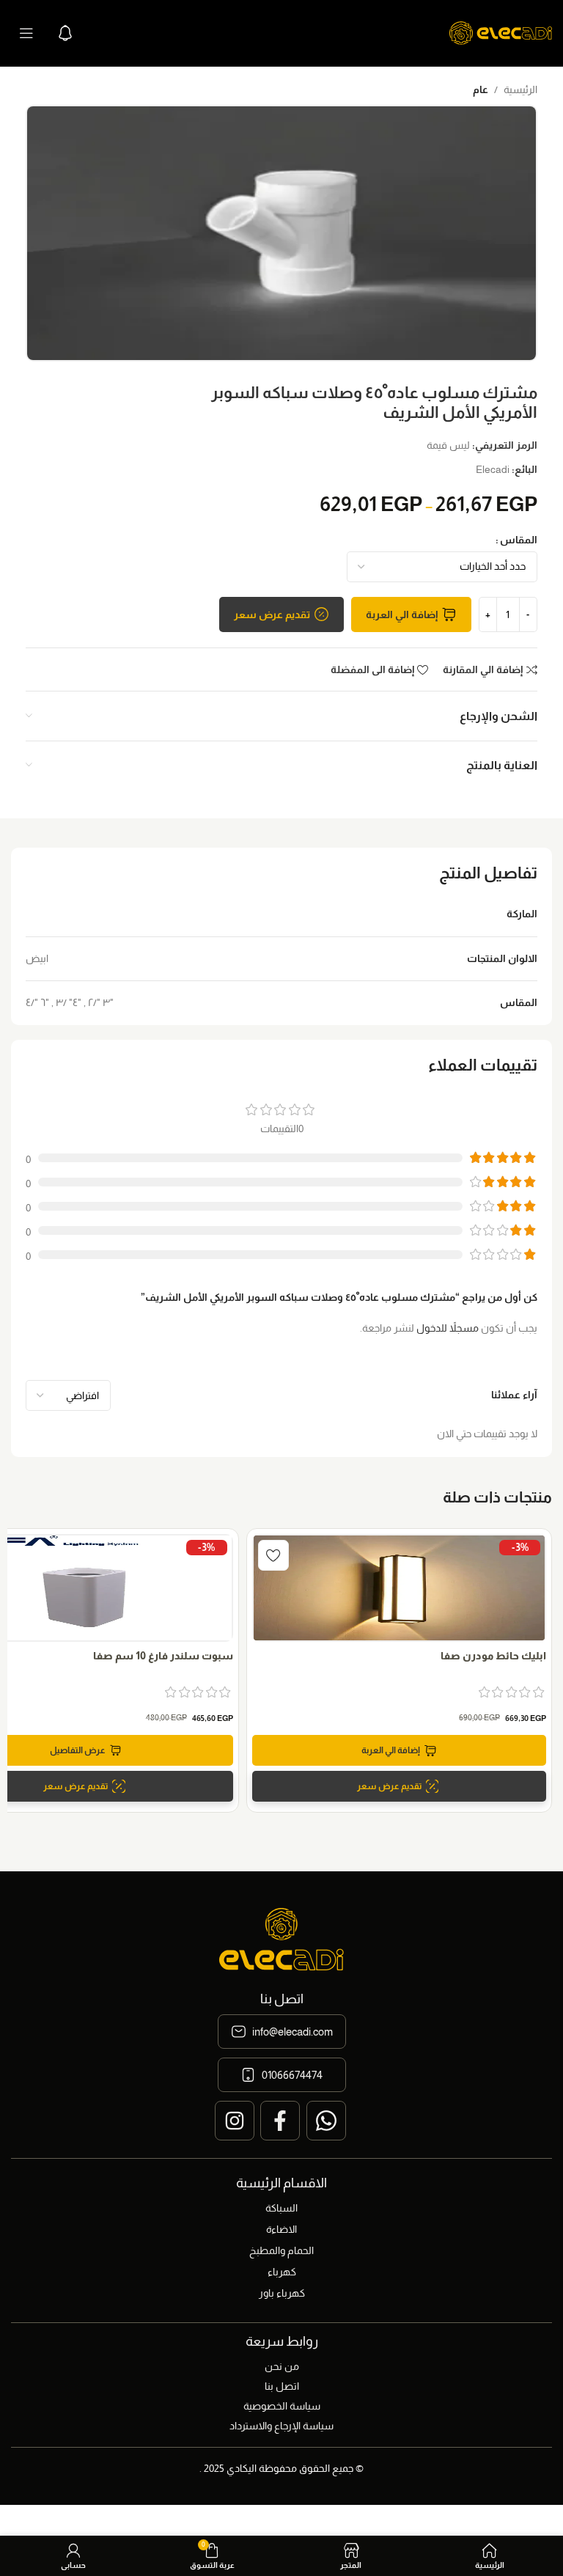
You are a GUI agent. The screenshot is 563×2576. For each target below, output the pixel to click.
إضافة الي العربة (402, 614)
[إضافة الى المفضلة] (273, 1555)
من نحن (282, 2366)
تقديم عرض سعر (272, 614)
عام (481, 89)
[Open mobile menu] (26, 33)
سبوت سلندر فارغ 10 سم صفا (163, 1656)
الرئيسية (520, 89)
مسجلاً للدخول (448, 1328)
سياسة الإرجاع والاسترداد (281, 2426)
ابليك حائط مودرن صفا (493, 1656)
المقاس (519, 540)
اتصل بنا (282, 2386)
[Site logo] (501, 32)
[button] (399, 1750)
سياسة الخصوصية (282, 2406)
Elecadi (493, 469)
